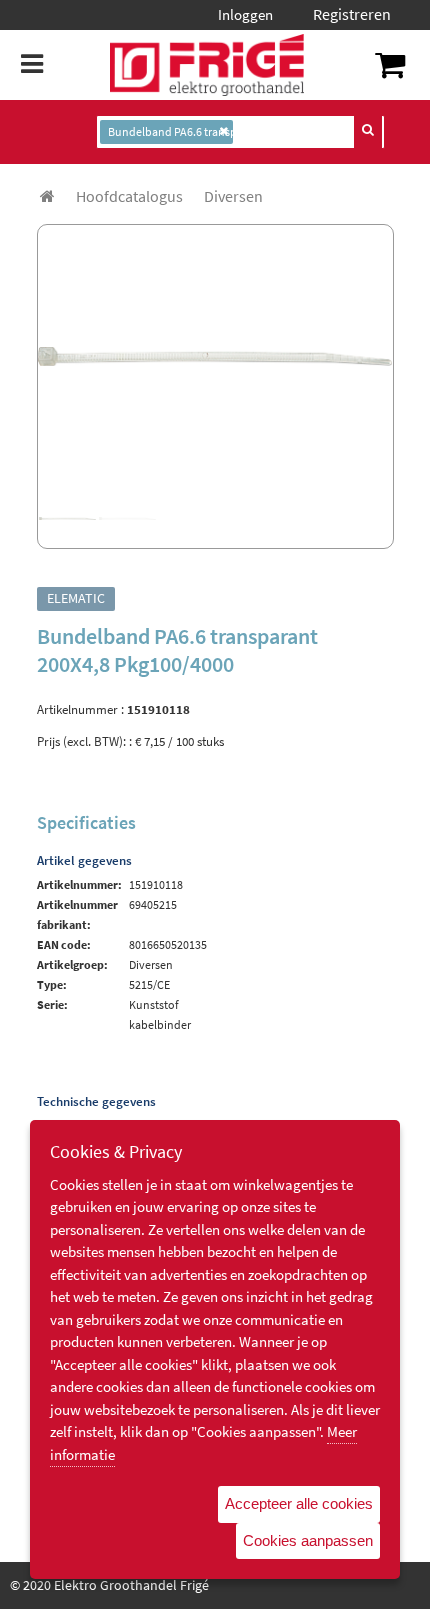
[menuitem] (129, 196)
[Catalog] (47, 196)
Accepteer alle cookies (299, 1503)
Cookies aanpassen (308, 1540)
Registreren (352, 14)
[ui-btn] (368, 130)
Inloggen (245, 14)
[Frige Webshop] (207, 65)
